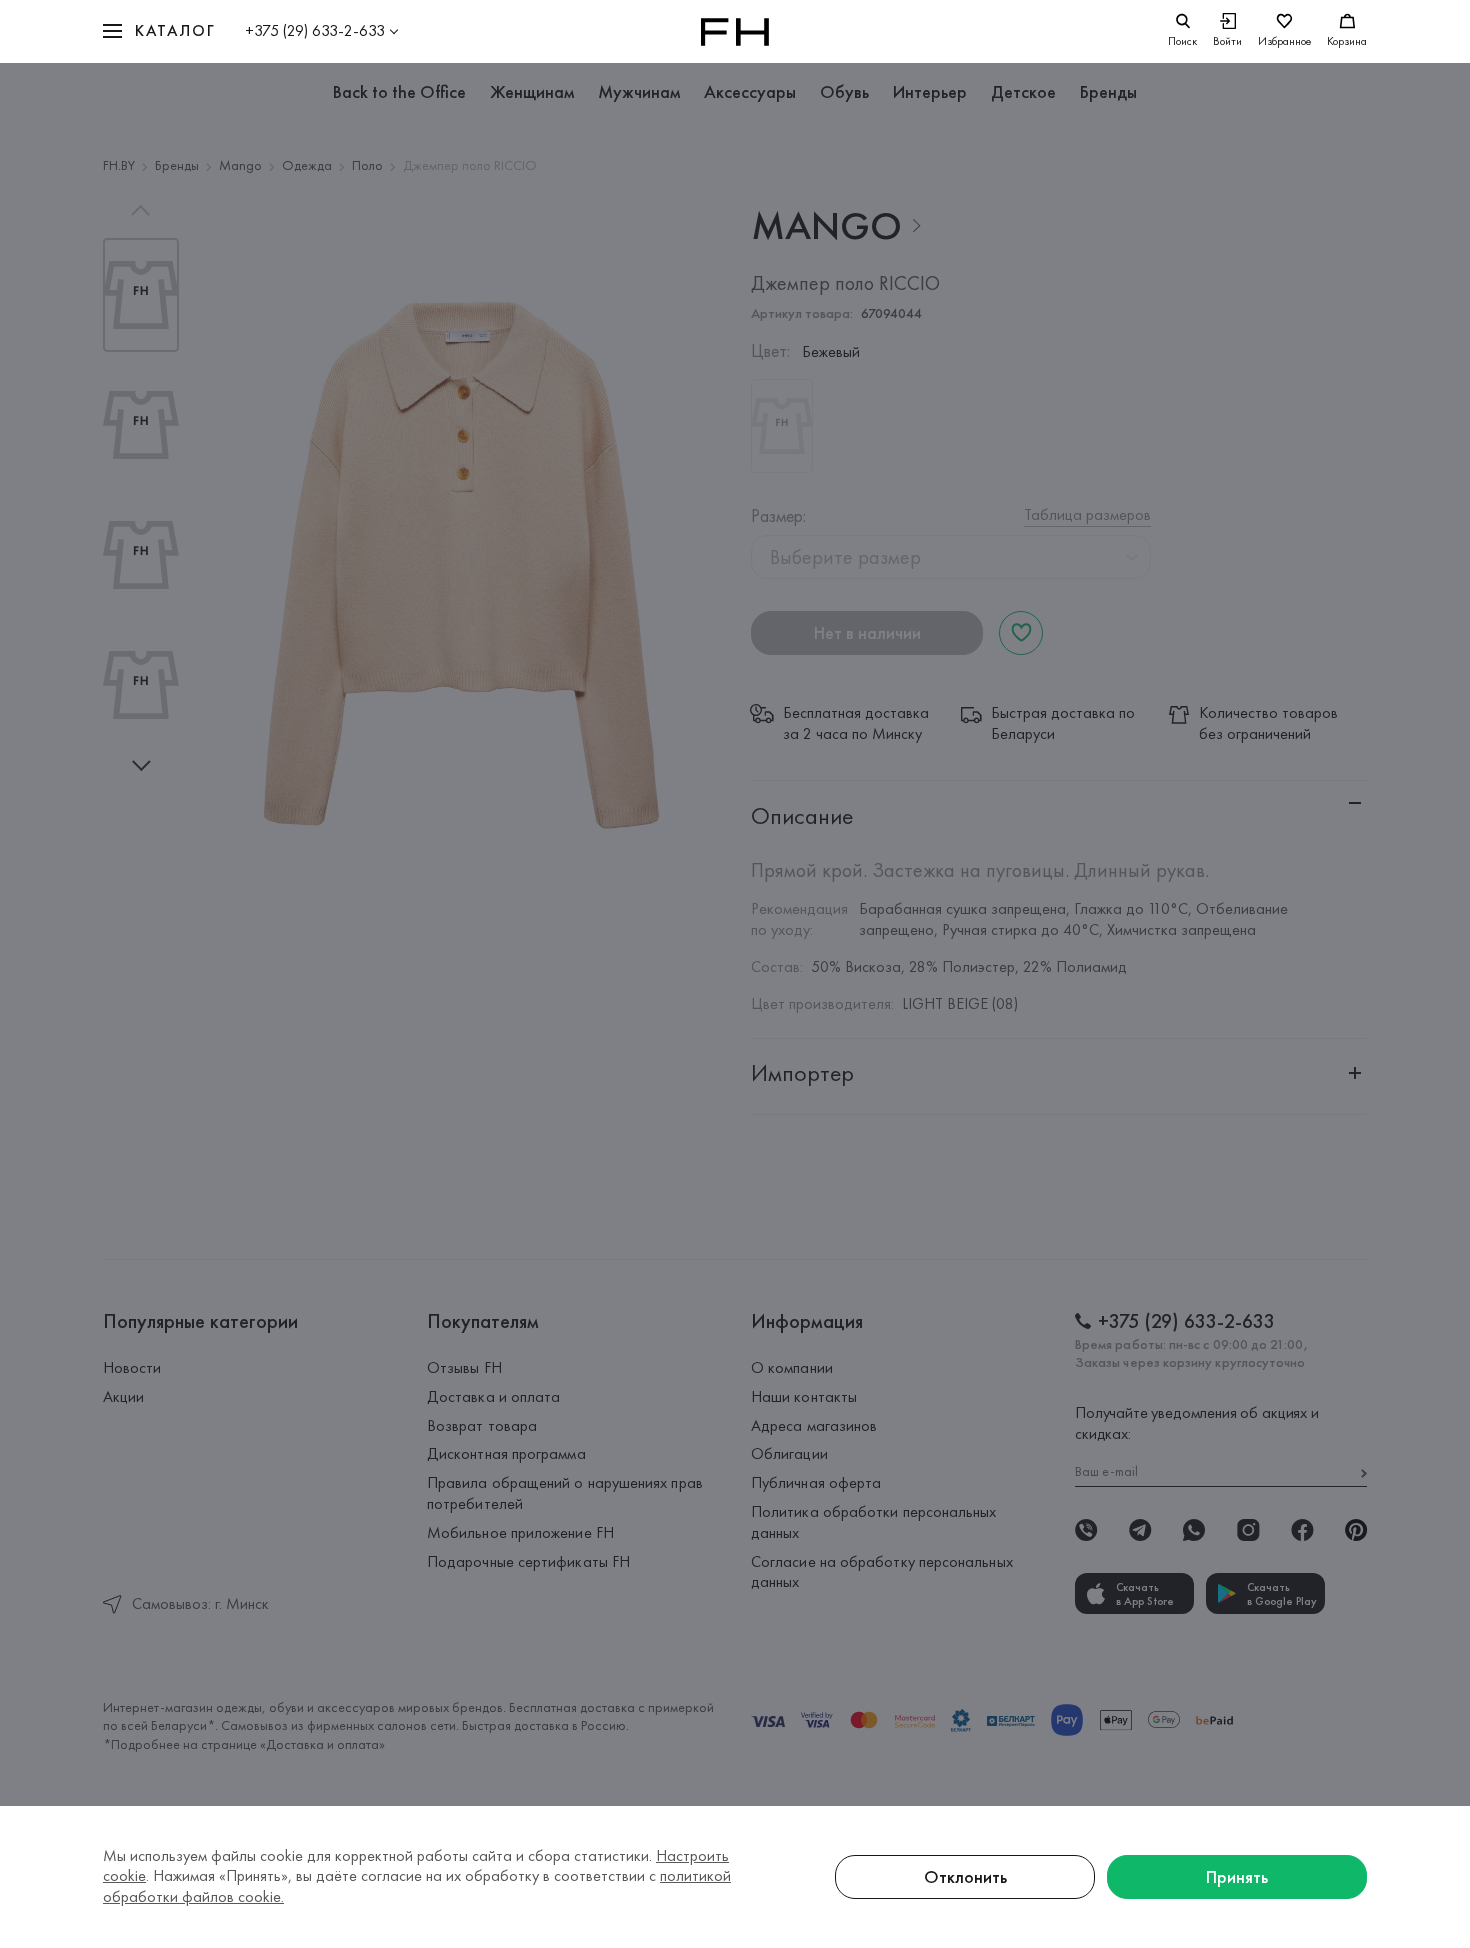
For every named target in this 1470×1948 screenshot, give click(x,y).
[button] (159, 31)
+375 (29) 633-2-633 (315, 30)
